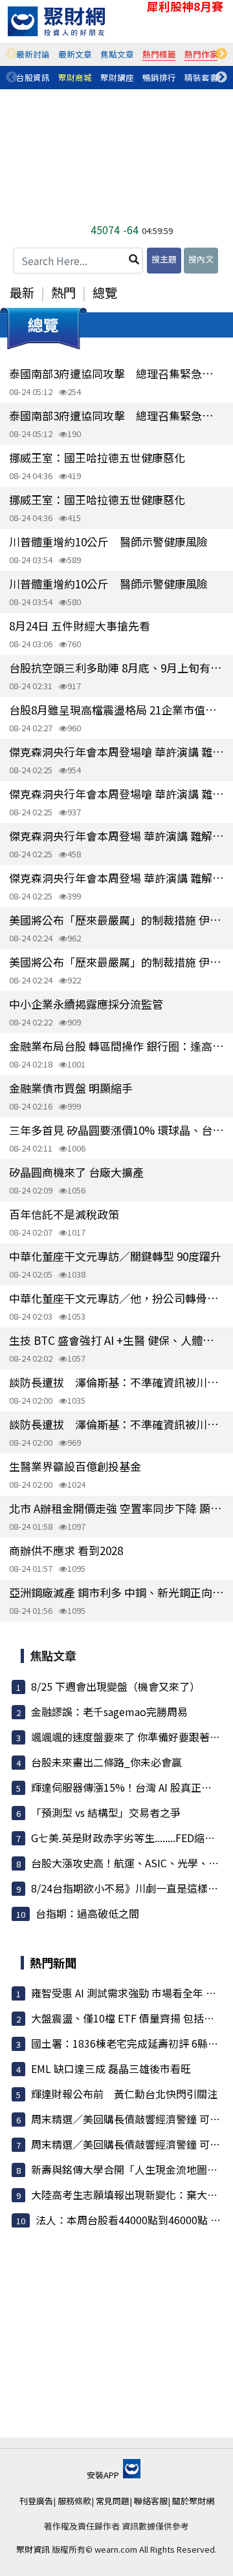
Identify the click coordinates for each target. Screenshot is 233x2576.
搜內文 (201, 259)
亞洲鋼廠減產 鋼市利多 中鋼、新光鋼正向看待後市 (116, 1592)
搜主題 (164, 259)
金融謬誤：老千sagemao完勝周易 (109, 1712)
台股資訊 (33, 77)
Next (221, 54)
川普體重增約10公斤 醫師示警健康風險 (108, 542)
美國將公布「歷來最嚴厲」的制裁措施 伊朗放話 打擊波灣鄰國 (116, 920)
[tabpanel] (33, 54)
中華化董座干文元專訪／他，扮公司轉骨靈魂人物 (116, 1298)
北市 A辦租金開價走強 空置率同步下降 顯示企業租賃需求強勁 (116, 1508)
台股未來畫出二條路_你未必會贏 (106, 1762)
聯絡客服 (151, 2501)
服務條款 (74, 2501)
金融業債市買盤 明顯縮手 (71, 1088)
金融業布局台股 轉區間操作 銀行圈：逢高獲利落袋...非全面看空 (116, 1046)
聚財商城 (75, 77)
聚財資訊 (33, 2549)
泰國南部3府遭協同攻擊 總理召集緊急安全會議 (116, 373)
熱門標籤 (159, 54)
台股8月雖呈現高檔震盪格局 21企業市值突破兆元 (116, 710)
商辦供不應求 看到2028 (66, 1550)
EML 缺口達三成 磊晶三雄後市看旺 (111, 2068)
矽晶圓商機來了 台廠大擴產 (76, 1172)
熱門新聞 (53, 1962)
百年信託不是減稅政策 (64, 1214)
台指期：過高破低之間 (87, 1913)
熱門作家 (201, 54)
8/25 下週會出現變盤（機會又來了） (116, 1686)
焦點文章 (117, 54)
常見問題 (113, 2501)
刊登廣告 (36, 2501)
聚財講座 (117, 77)
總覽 (105, 292)
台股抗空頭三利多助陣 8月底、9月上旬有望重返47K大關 (116, 668)
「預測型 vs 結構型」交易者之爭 (106, 1812)
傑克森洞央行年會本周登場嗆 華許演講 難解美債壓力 (116, 752)
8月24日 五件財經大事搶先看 (80, 626)
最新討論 (33, 54)
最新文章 (75, 54)
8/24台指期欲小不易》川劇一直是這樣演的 (130, 1888)
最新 (22, 292)
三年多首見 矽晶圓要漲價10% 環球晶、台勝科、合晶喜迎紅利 (116, 1130)
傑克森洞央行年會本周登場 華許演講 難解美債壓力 (116, 836)
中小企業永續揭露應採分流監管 (86, 1004)
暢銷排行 (159, 77)
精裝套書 (201, 77)
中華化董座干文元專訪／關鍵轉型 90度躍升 (115, 1256)
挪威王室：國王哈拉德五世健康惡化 (97, 457)
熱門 (63, 292)
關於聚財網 (193, 2501)
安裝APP (104, 2475)
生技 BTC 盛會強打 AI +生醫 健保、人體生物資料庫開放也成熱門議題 (116, 1340)
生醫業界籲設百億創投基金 (75, 1466)
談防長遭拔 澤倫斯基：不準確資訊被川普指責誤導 (116, 1382)
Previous (12, 54)
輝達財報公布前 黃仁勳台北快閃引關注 (124, 2094)
